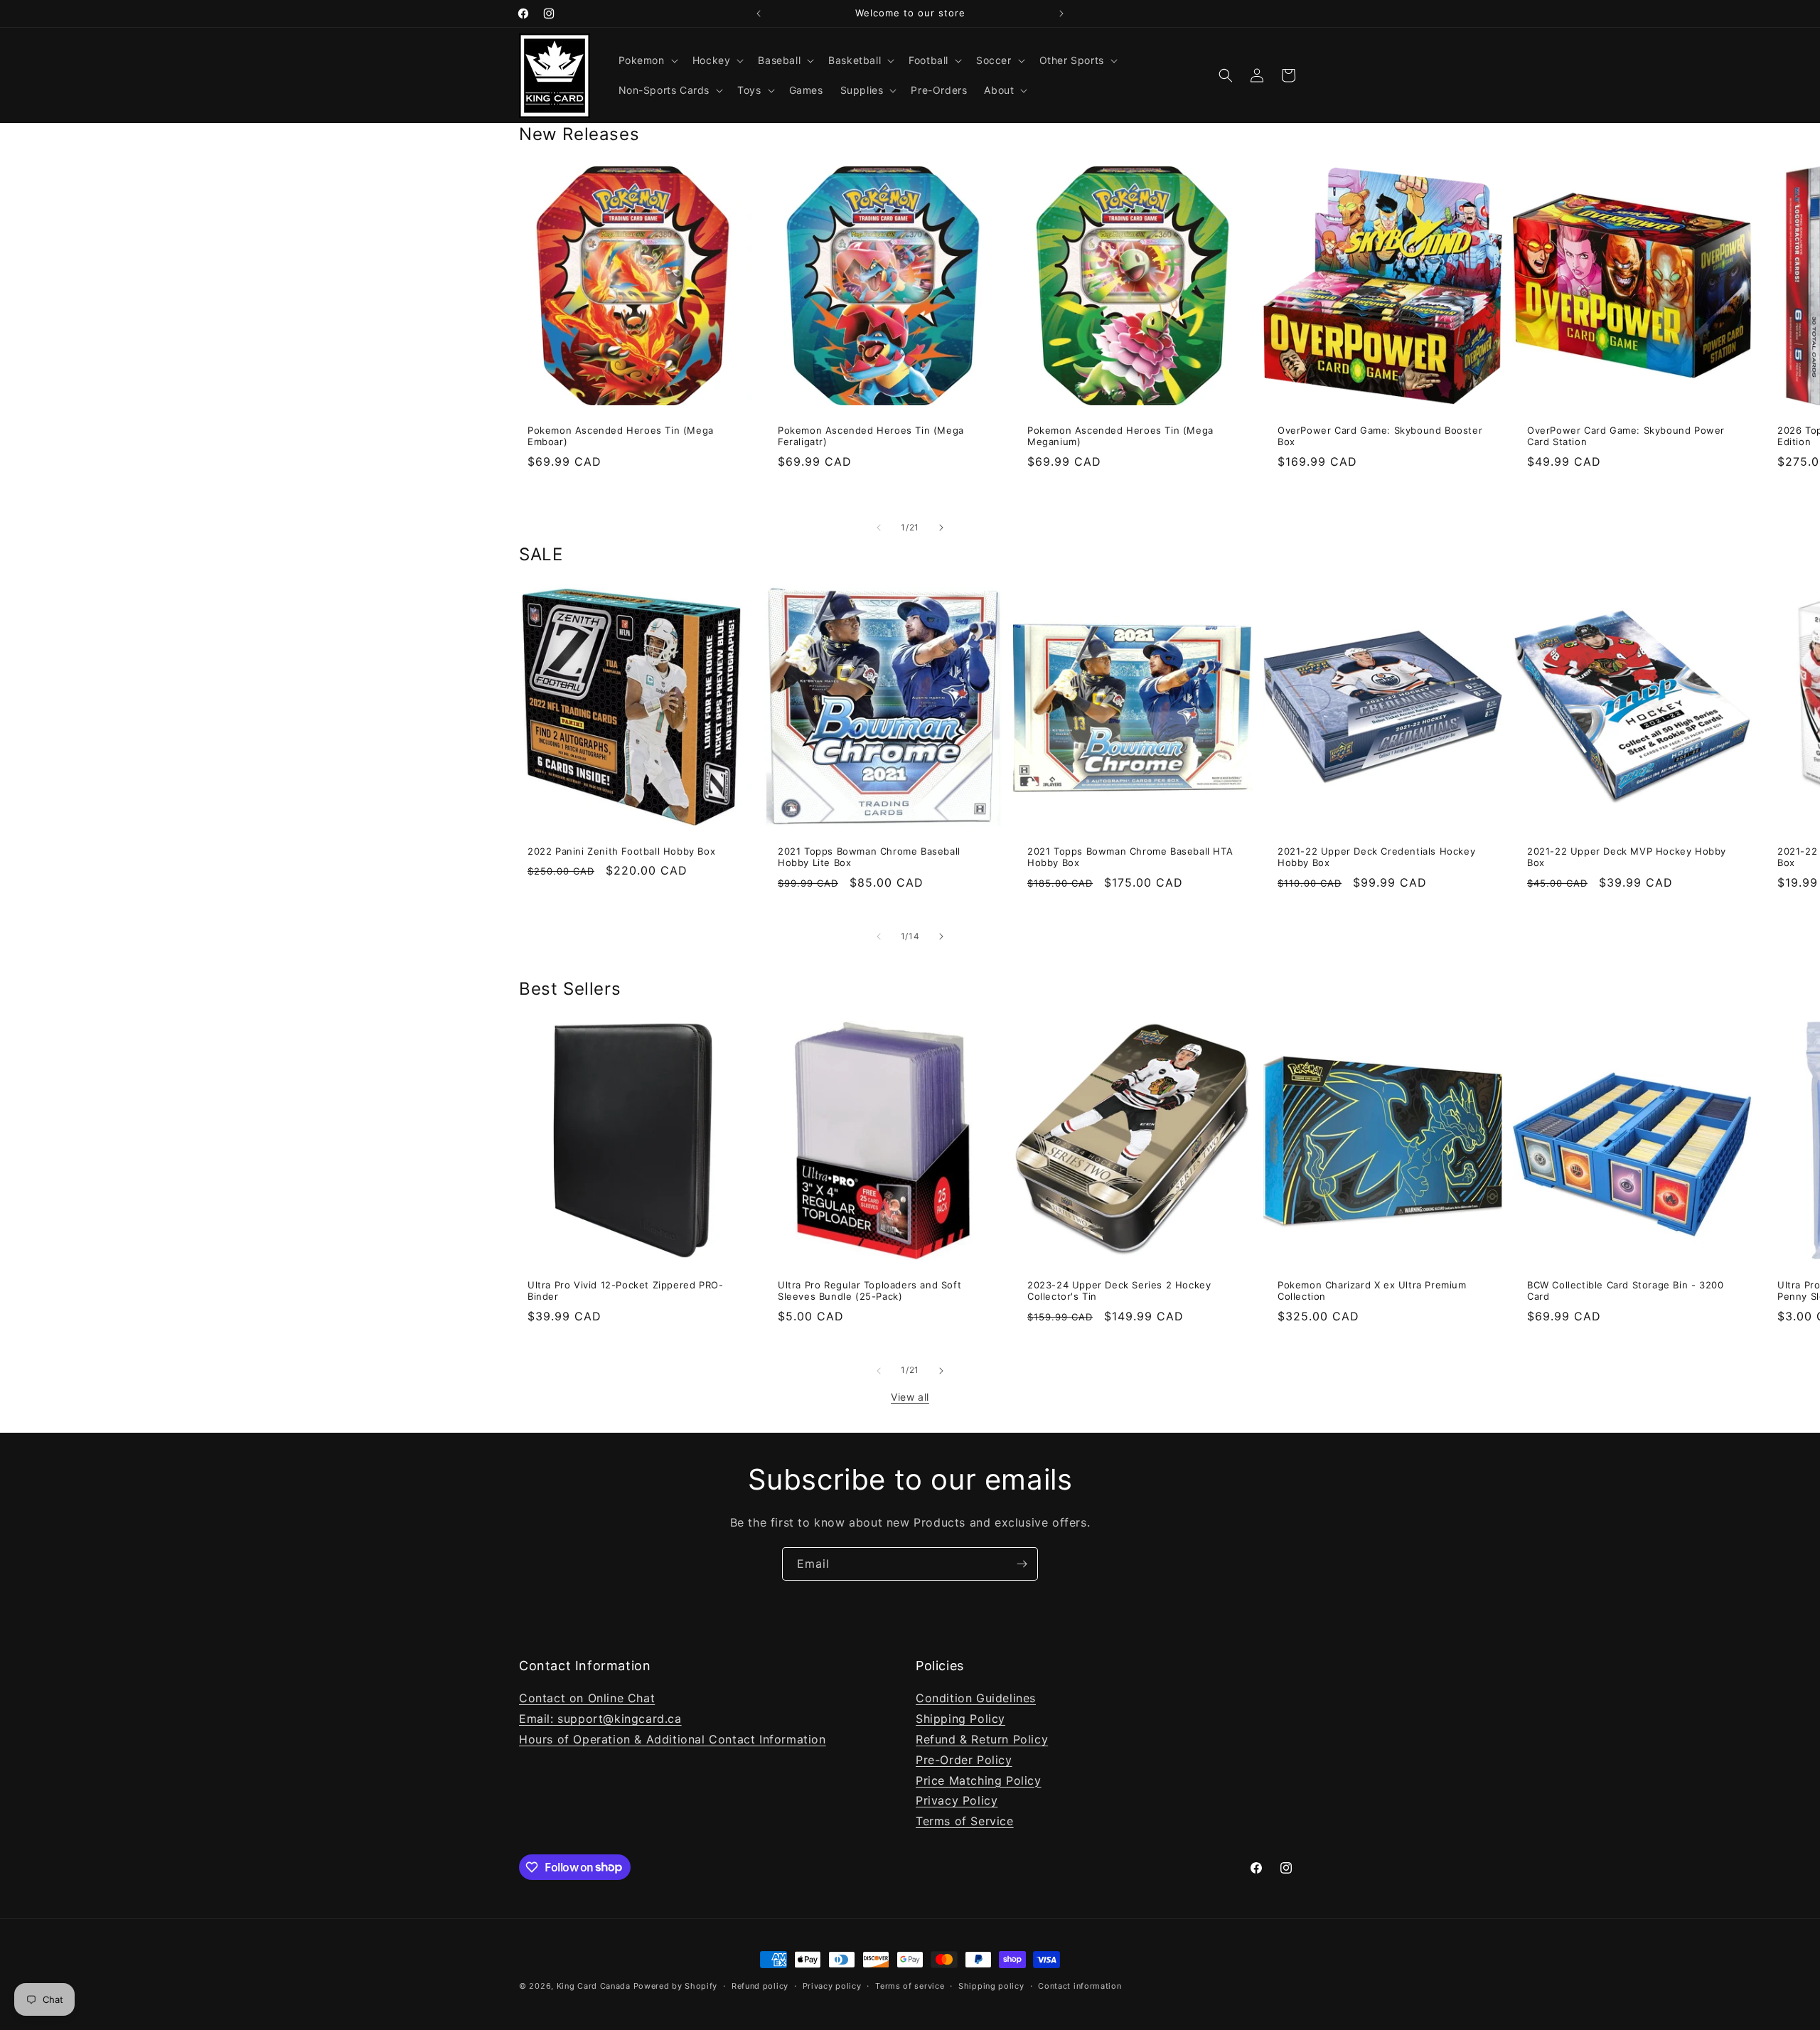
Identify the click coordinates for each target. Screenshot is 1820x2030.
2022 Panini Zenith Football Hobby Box (621, 850)
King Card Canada (594, 1986)
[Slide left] (879, 528)
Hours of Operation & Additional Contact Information (673, 1739)
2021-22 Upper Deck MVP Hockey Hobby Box (1627, 856)
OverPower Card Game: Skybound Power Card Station (1626, 436)
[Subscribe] (1022, 1564)
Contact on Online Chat (587, 1698)
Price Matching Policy (979, 1780)
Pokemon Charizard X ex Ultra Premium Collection (1372, 1291)
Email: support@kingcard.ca (600, 1719)
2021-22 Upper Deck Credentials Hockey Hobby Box (1376, 856)
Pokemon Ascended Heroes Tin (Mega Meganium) (1120, 436)
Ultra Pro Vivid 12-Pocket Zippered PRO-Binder (625, 1291)
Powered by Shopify (676, 1986)
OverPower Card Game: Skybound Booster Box (1380, 436)
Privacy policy (832, 1985)
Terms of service (910, 1985)
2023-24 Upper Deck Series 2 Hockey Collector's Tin (1119, 1291)
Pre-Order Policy (964, 1759)
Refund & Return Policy (982, 1739)
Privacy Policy (957, 1800)
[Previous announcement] (759, 14)
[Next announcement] (1061, 14)
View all (910, 1397)
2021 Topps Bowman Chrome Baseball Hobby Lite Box (869, 856)
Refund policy (760, 1985)
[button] (647, 60)
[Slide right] (941, 528)
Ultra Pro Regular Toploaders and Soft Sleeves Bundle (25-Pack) (869, 1291)
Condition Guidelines (976, 1698)
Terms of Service (965, 1821)
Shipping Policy (960, 1719)
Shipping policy (991, 1985)
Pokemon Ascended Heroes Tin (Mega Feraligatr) (871, 436)
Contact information (1080, 1985)
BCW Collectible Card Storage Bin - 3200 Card (1625, 1291)
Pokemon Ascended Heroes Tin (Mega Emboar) (621, 436)
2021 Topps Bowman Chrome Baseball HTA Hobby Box (1130, 856)
